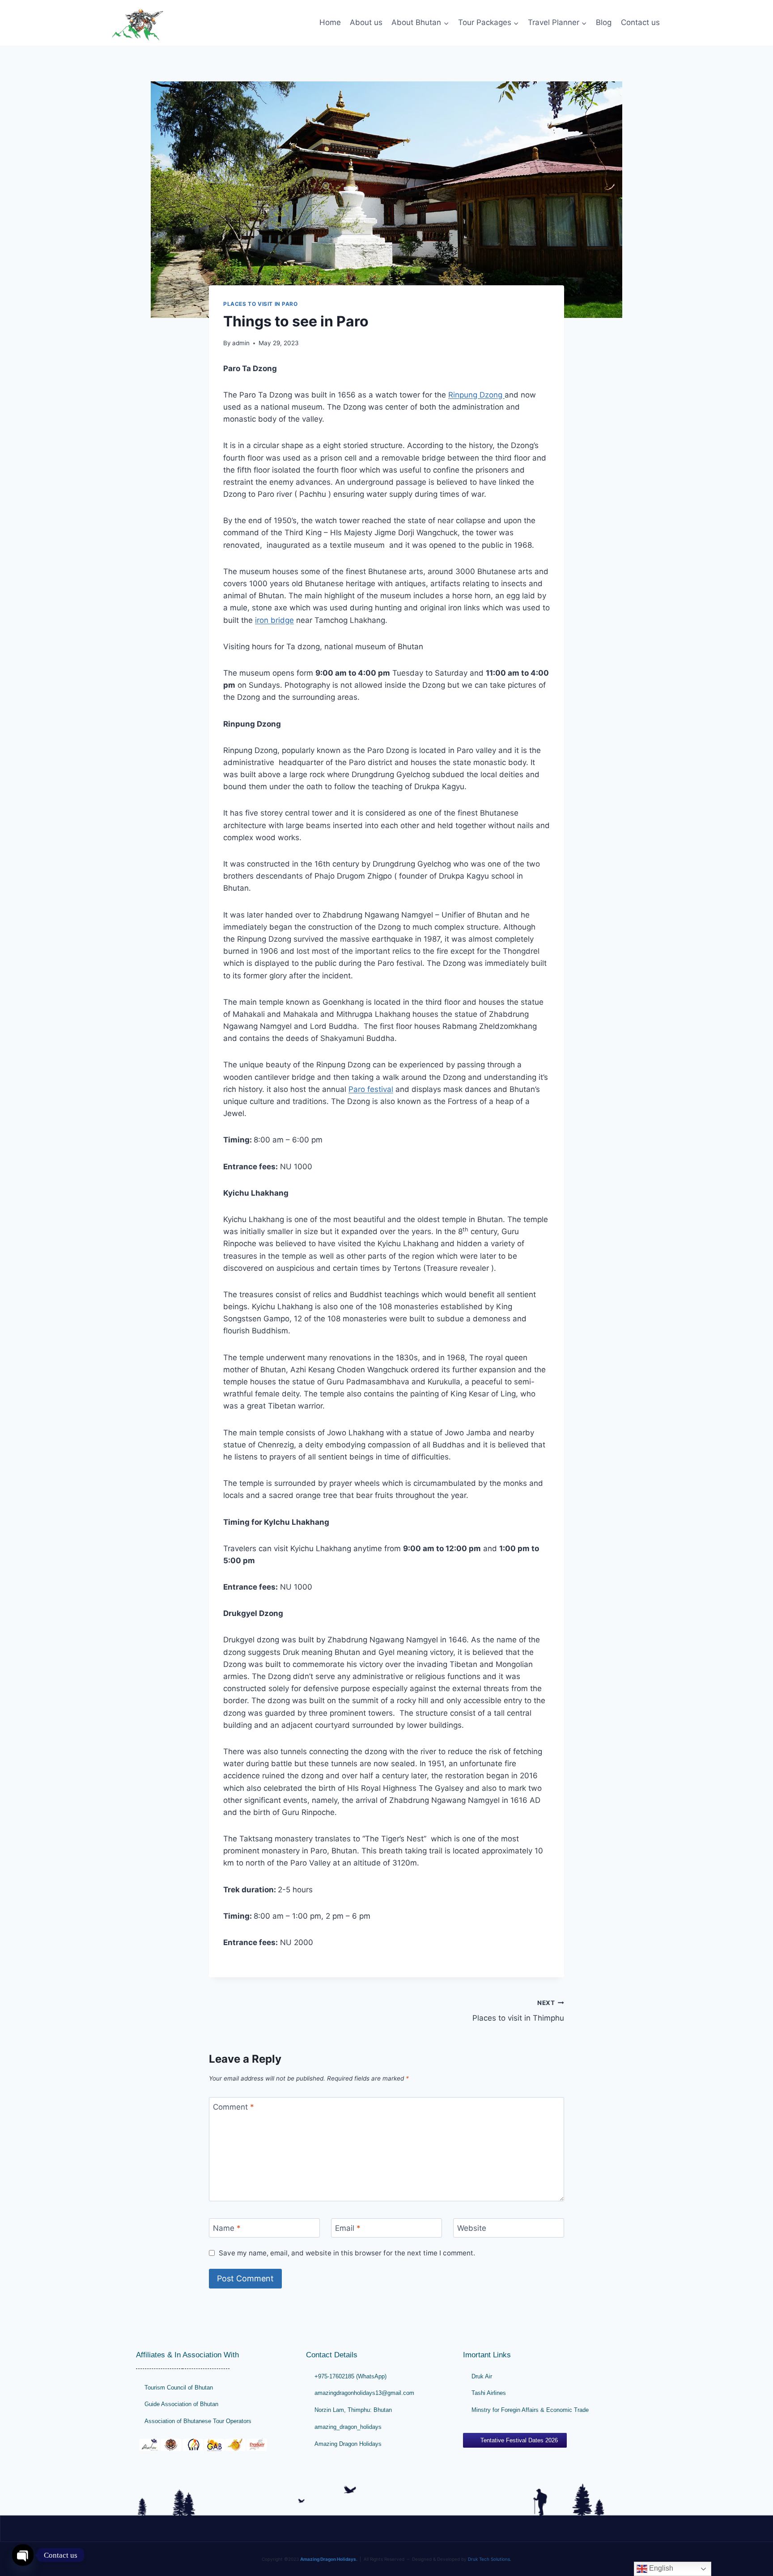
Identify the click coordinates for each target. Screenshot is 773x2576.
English (660, 2568)
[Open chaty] (23, 2555)
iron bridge (274, 620)
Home (330, 22)
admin (241, 343)
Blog (604, 22)
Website (472, 2228)
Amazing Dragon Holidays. (329, 2559)
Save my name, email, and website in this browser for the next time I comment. (347, 2253)
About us (366, 22)
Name (227, 2228)
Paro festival (371, 1089)
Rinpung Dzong (476, 395)
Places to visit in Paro (261, 304)
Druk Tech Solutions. (490, 2559)
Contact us (640, 22)
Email (348, 2228)
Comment (234, 2107)
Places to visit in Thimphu (518, 2011)
